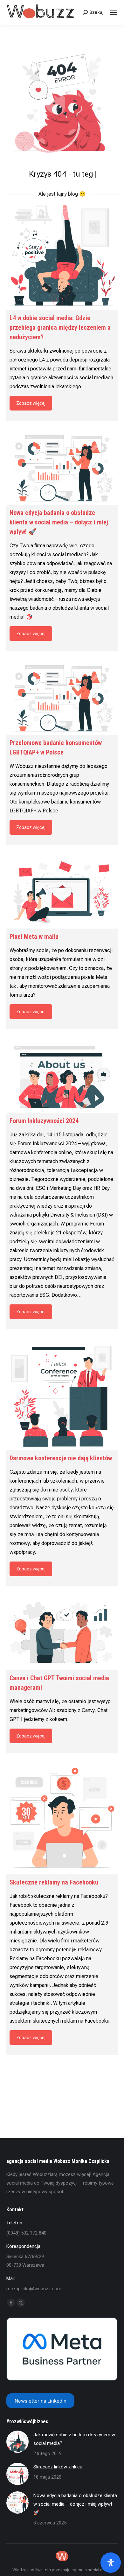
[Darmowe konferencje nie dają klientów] (62, 1394)
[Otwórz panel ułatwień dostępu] (111, 2563)
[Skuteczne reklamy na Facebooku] (62, 1819)
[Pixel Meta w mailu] (62, 891)
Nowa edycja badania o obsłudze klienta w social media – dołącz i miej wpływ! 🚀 (75, 2504)
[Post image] (17, 2442)
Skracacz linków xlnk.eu (58, 2467)
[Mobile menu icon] (114, 12)
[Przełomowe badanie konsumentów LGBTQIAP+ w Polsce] (62, 697)
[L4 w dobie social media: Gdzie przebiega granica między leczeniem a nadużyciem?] (62, 254)
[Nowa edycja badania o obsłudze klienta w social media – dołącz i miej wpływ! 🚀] (62, 467)
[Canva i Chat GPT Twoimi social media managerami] (62, 1633)
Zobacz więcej (31, 403)
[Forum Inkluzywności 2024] (62, 1076)
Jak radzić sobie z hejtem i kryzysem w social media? (74, 2439)
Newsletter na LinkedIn (41, 2401)
